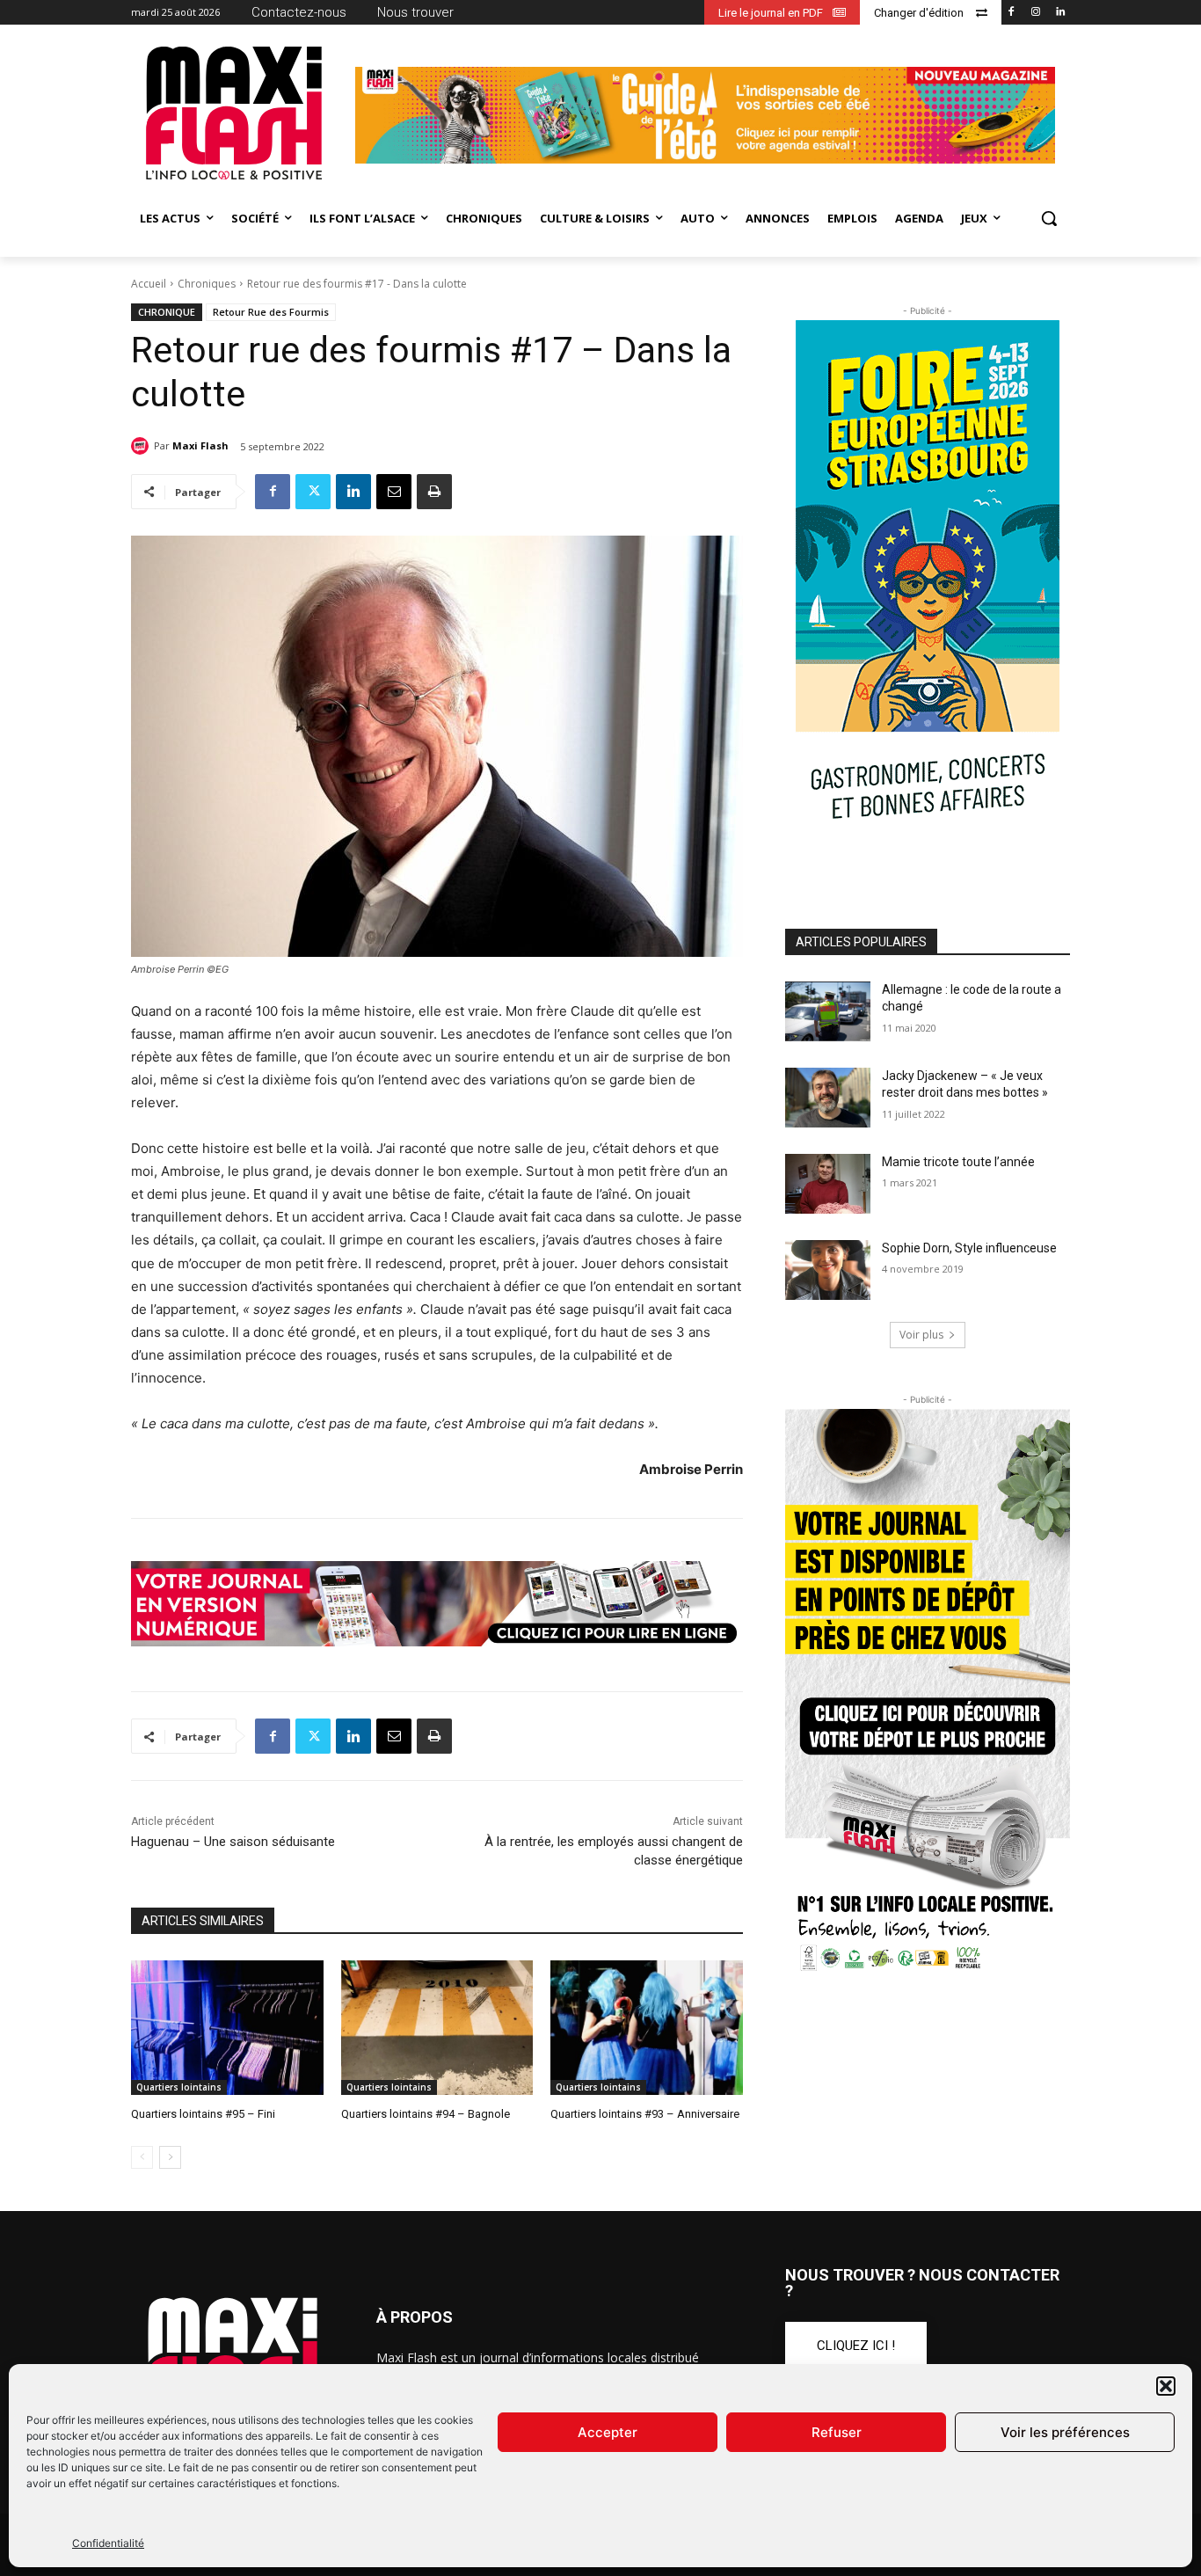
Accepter (608, 2432)
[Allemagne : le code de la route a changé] (828, 1011)
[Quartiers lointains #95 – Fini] (227, 2028)
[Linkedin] (1060, 13)
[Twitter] (313, 492)
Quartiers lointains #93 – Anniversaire (645, 2114)
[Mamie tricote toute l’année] (828, 1184)
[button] (1166, 2386)
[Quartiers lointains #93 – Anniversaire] (647, 2028)
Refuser (837, 2432)
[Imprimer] (434, 492)
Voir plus (921, 1335)
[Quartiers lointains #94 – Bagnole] (437, 2028)
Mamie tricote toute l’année (958, 1162)
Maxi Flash (200, 445)
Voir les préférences (1065, 2432)
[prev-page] (142, 2157)
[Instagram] (1035, 13)
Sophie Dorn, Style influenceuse (969, 1248)
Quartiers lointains (179, 2087)
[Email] (394, 492)
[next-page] (170, 2157)
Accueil (149, 284)
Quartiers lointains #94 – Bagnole (426, 2114)
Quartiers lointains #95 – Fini (203, 2114)
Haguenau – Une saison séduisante (233, 1842)
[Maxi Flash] (142, 446)
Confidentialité (108, 2543)
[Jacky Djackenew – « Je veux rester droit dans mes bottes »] (828, 1098)
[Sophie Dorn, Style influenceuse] (828, 1270)
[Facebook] (1012, 13)
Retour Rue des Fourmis (271, 312)
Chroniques (207, 284)
